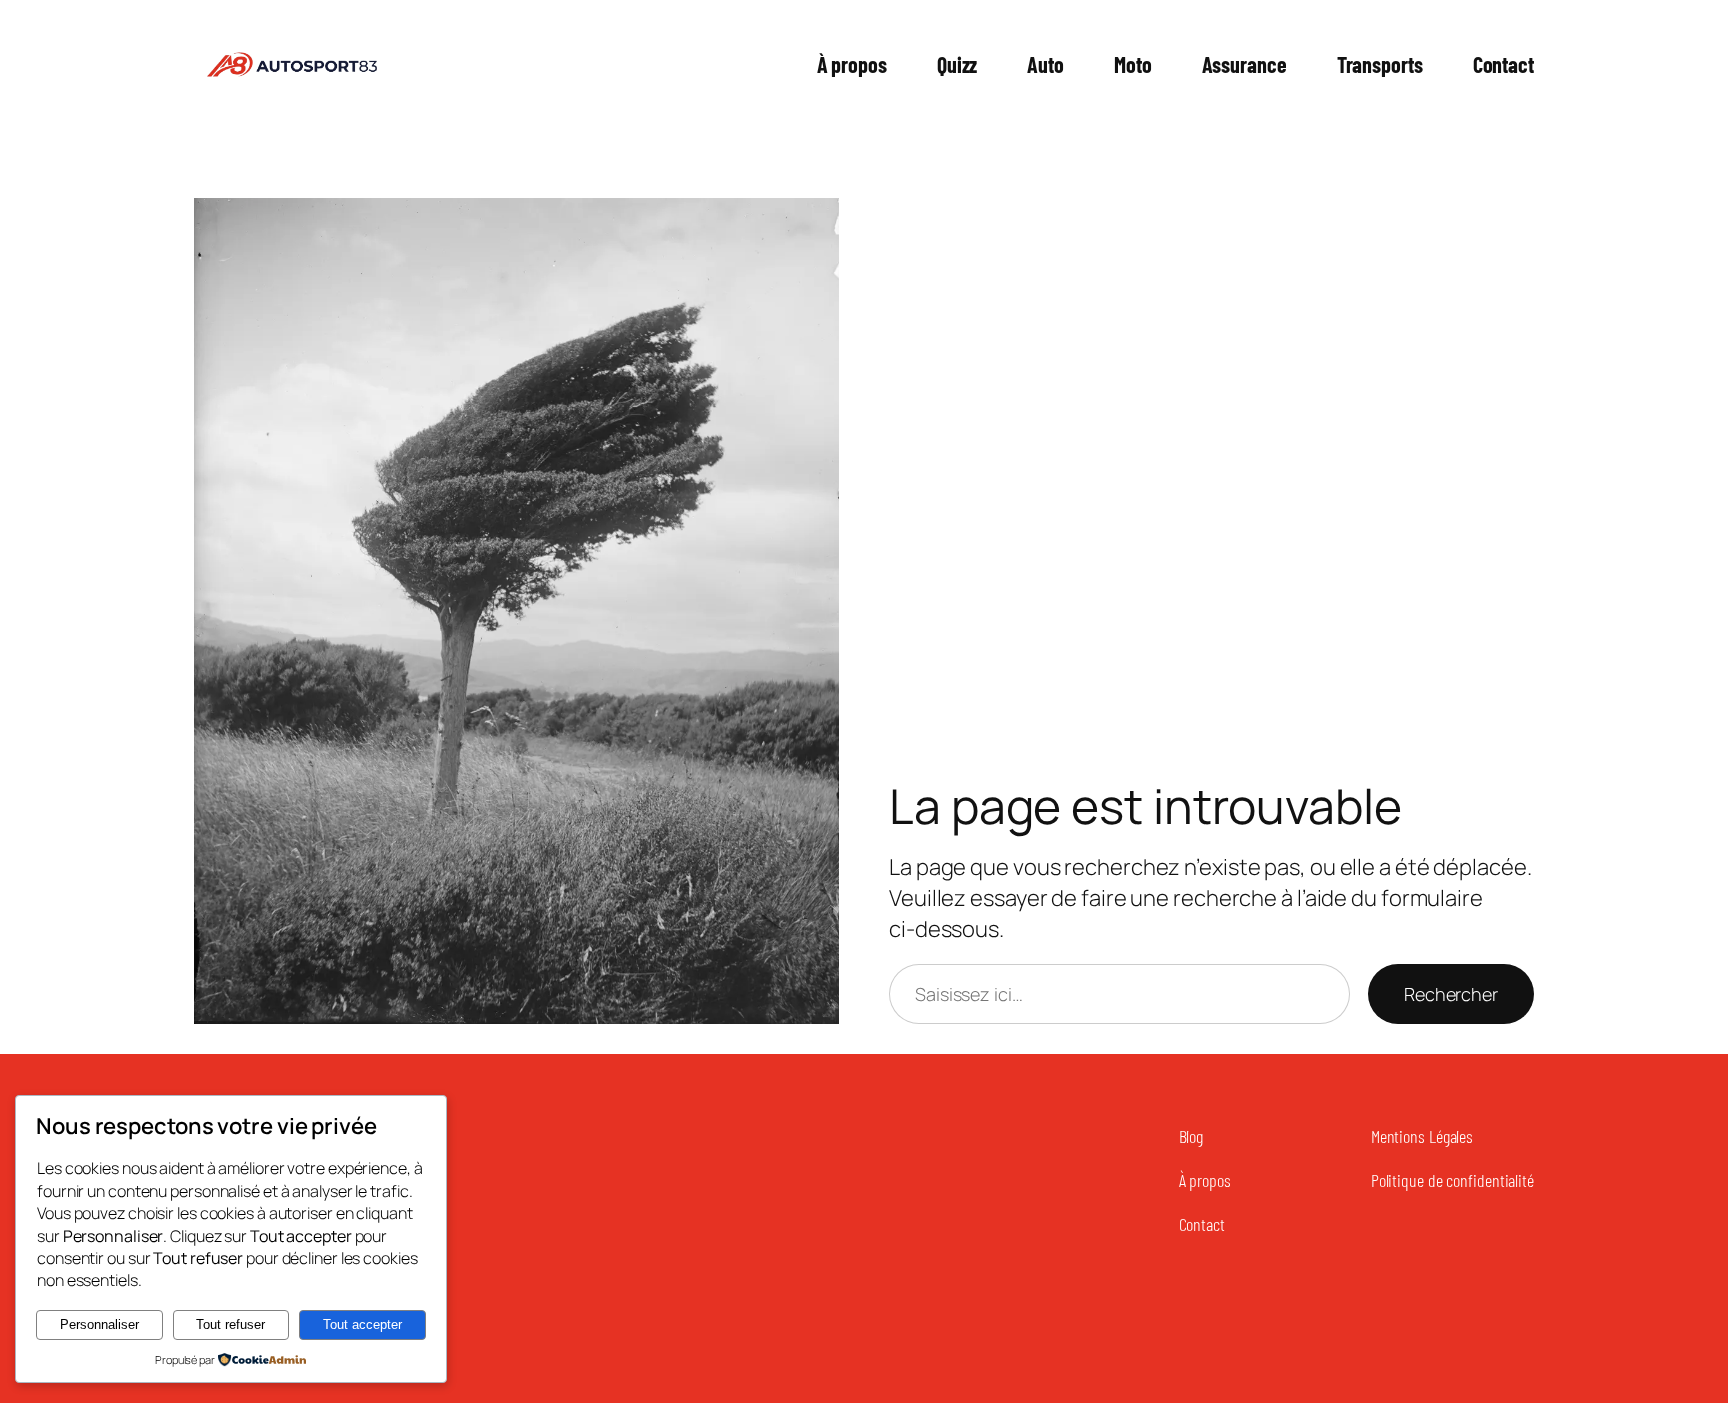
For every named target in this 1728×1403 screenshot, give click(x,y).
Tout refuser (230, 1324)
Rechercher (1451, 994)
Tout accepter (362, 1324)
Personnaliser (99, 1324)
